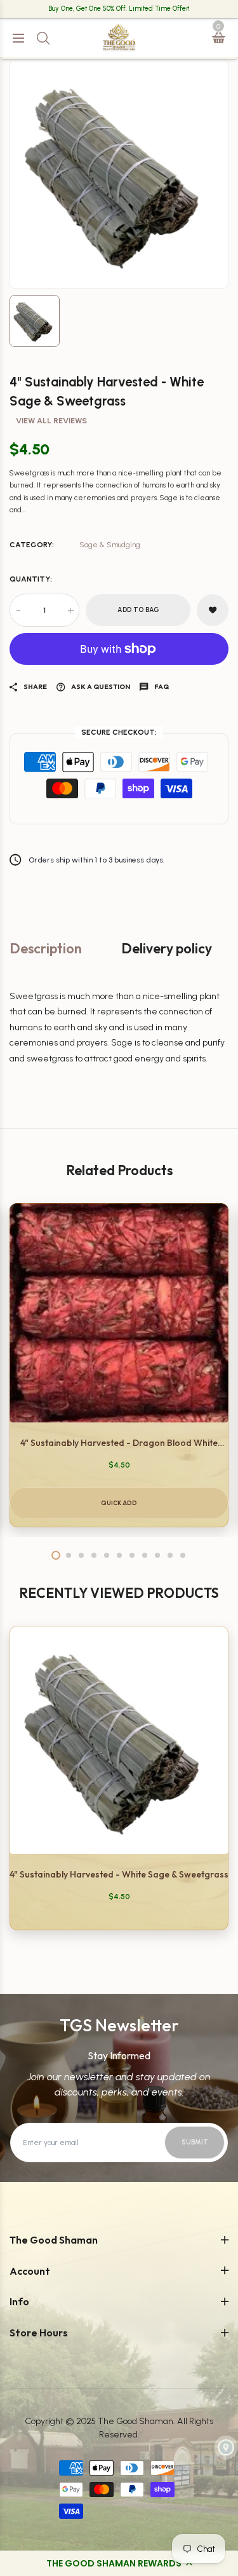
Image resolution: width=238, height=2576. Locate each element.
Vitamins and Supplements (75, 752)
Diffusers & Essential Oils (69, 140)
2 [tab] (69, 1555)
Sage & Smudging (57, 116)
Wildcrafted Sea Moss (63, 682)
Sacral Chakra (49, 281)
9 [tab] (157, 1555)
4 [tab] (94, 1555)
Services (38, 942)
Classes (36, 918)
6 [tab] (119, 1555)
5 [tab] (107, 1555)
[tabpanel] (119, 1365)
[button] (119, 2563)
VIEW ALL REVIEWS (51, 421)
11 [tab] (183, 1555)
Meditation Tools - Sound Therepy (87, 501)
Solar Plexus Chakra (60, 304)
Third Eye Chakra (55, 375)
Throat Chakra (49, 351)
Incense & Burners (57, 92)
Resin (31, 187)
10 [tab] (170, 1555)
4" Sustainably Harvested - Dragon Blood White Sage (119, 1443)
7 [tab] (132, 1555)
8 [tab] (145, 1555)
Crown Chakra (49, 398)
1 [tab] (56, 1555)
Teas (30, 705)
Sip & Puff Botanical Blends (73, 729)
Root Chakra (44, 257)
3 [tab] (81, 1555)
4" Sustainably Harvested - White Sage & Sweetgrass (119, 1874)
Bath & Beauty (49, 658)
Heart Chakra (47, 328)
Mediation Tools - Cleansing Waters (89, 524)
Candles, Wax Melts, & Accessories (88, 163)
